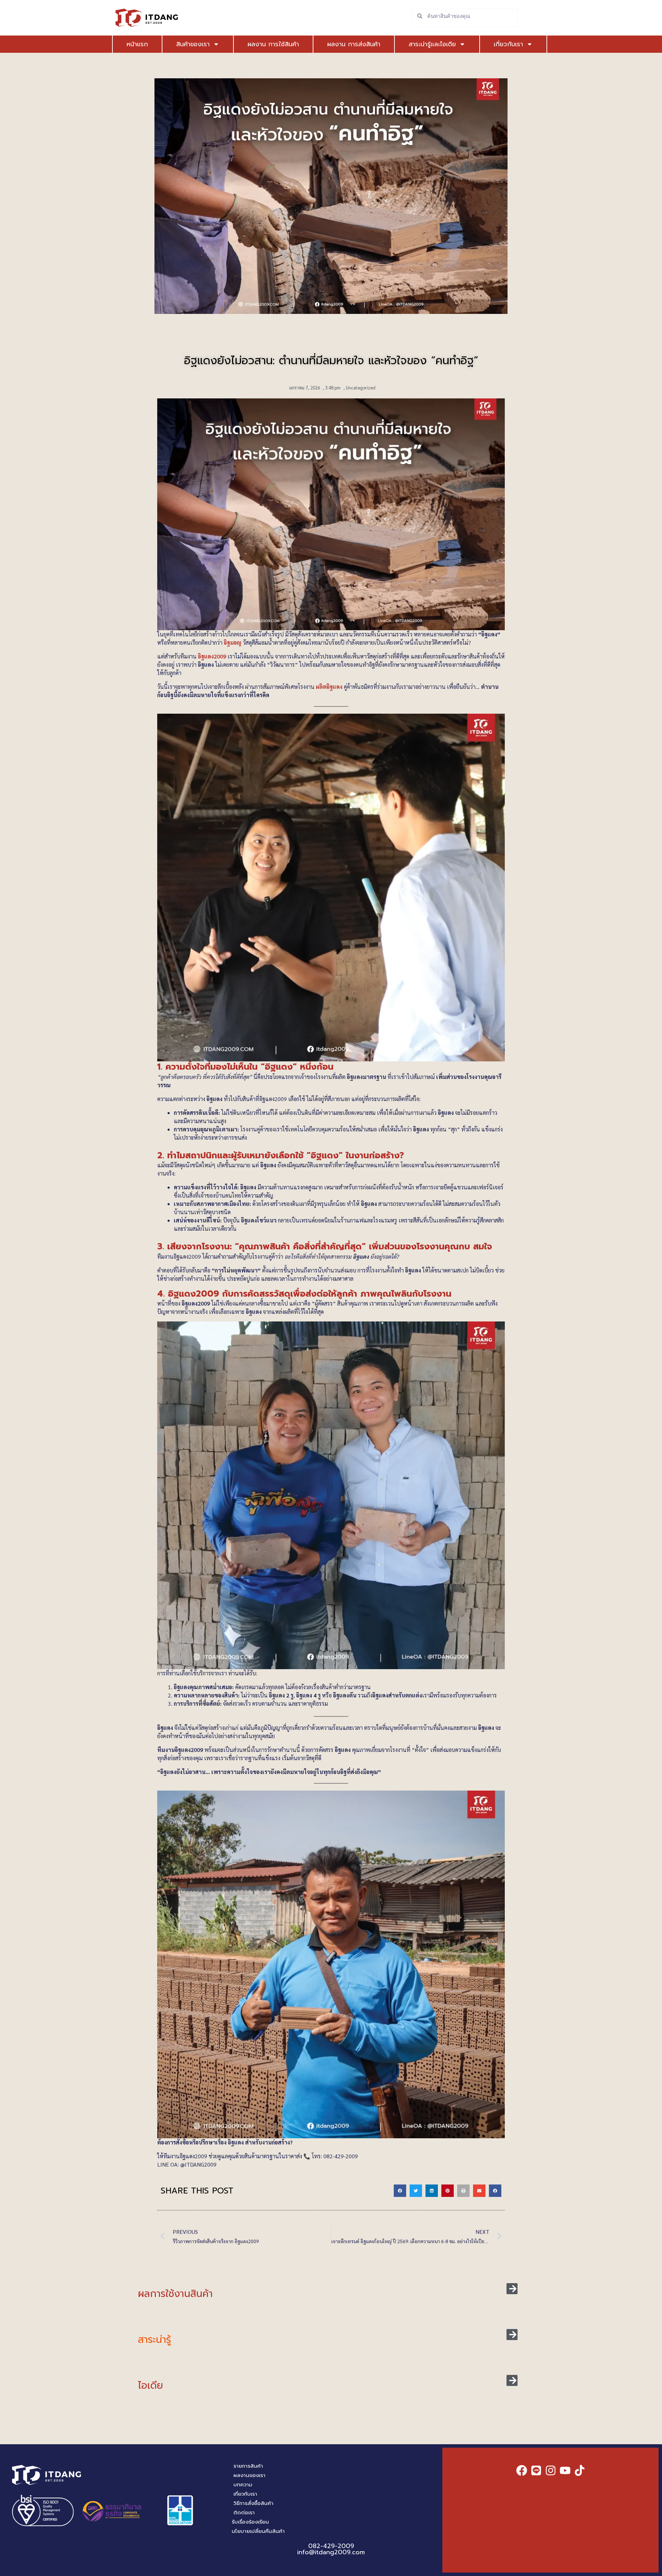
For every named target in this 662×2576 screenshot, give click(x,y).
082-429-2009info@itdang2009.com (331, 2549)
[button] (400, 2191)
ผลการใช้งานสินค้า (175, 2294)
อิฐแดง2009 (212, 656)
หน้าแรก (137, 44)
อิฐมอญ (233, 642)
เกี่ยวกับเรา (508, 44)
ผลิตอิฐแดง (329, 687)
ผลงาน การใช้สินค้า (273, 44)
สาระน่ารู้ (154, 2340)
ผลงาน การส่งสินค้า (354, 44)
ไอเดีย (151, 2385)
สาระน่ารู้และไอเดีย (432, 44)
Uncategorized (361, 388)
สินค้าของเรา (193, 44)
